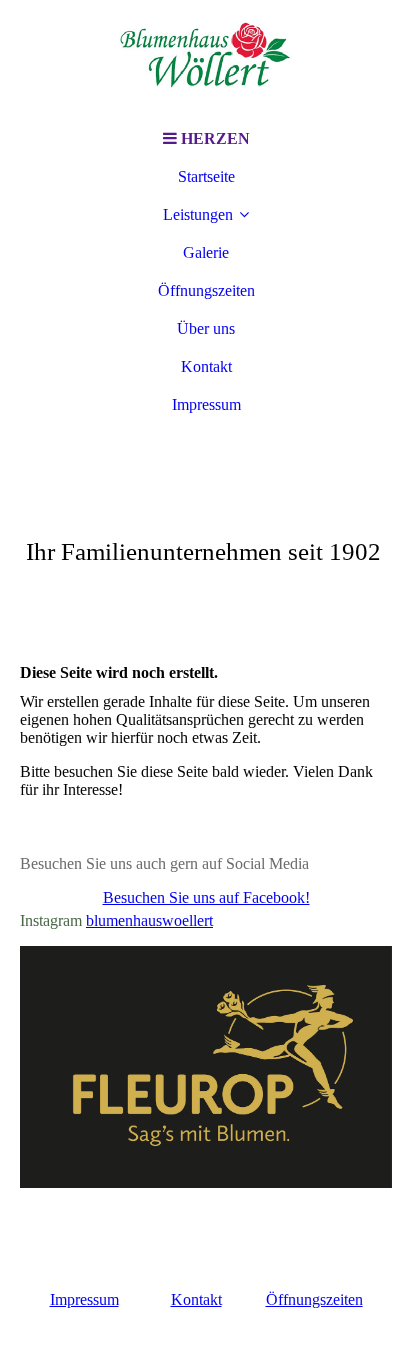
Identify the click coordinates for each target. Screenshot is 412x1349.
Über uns (206, 328)
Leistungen (198, 214)
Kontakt (206, 366)
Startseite (206, 176)
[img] (206, 60)
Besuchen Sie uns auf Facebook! (206, 897)
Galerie (206, 252)
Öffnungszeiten (206, 290)
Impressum (206, 404)
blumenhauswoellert (149, 920)
